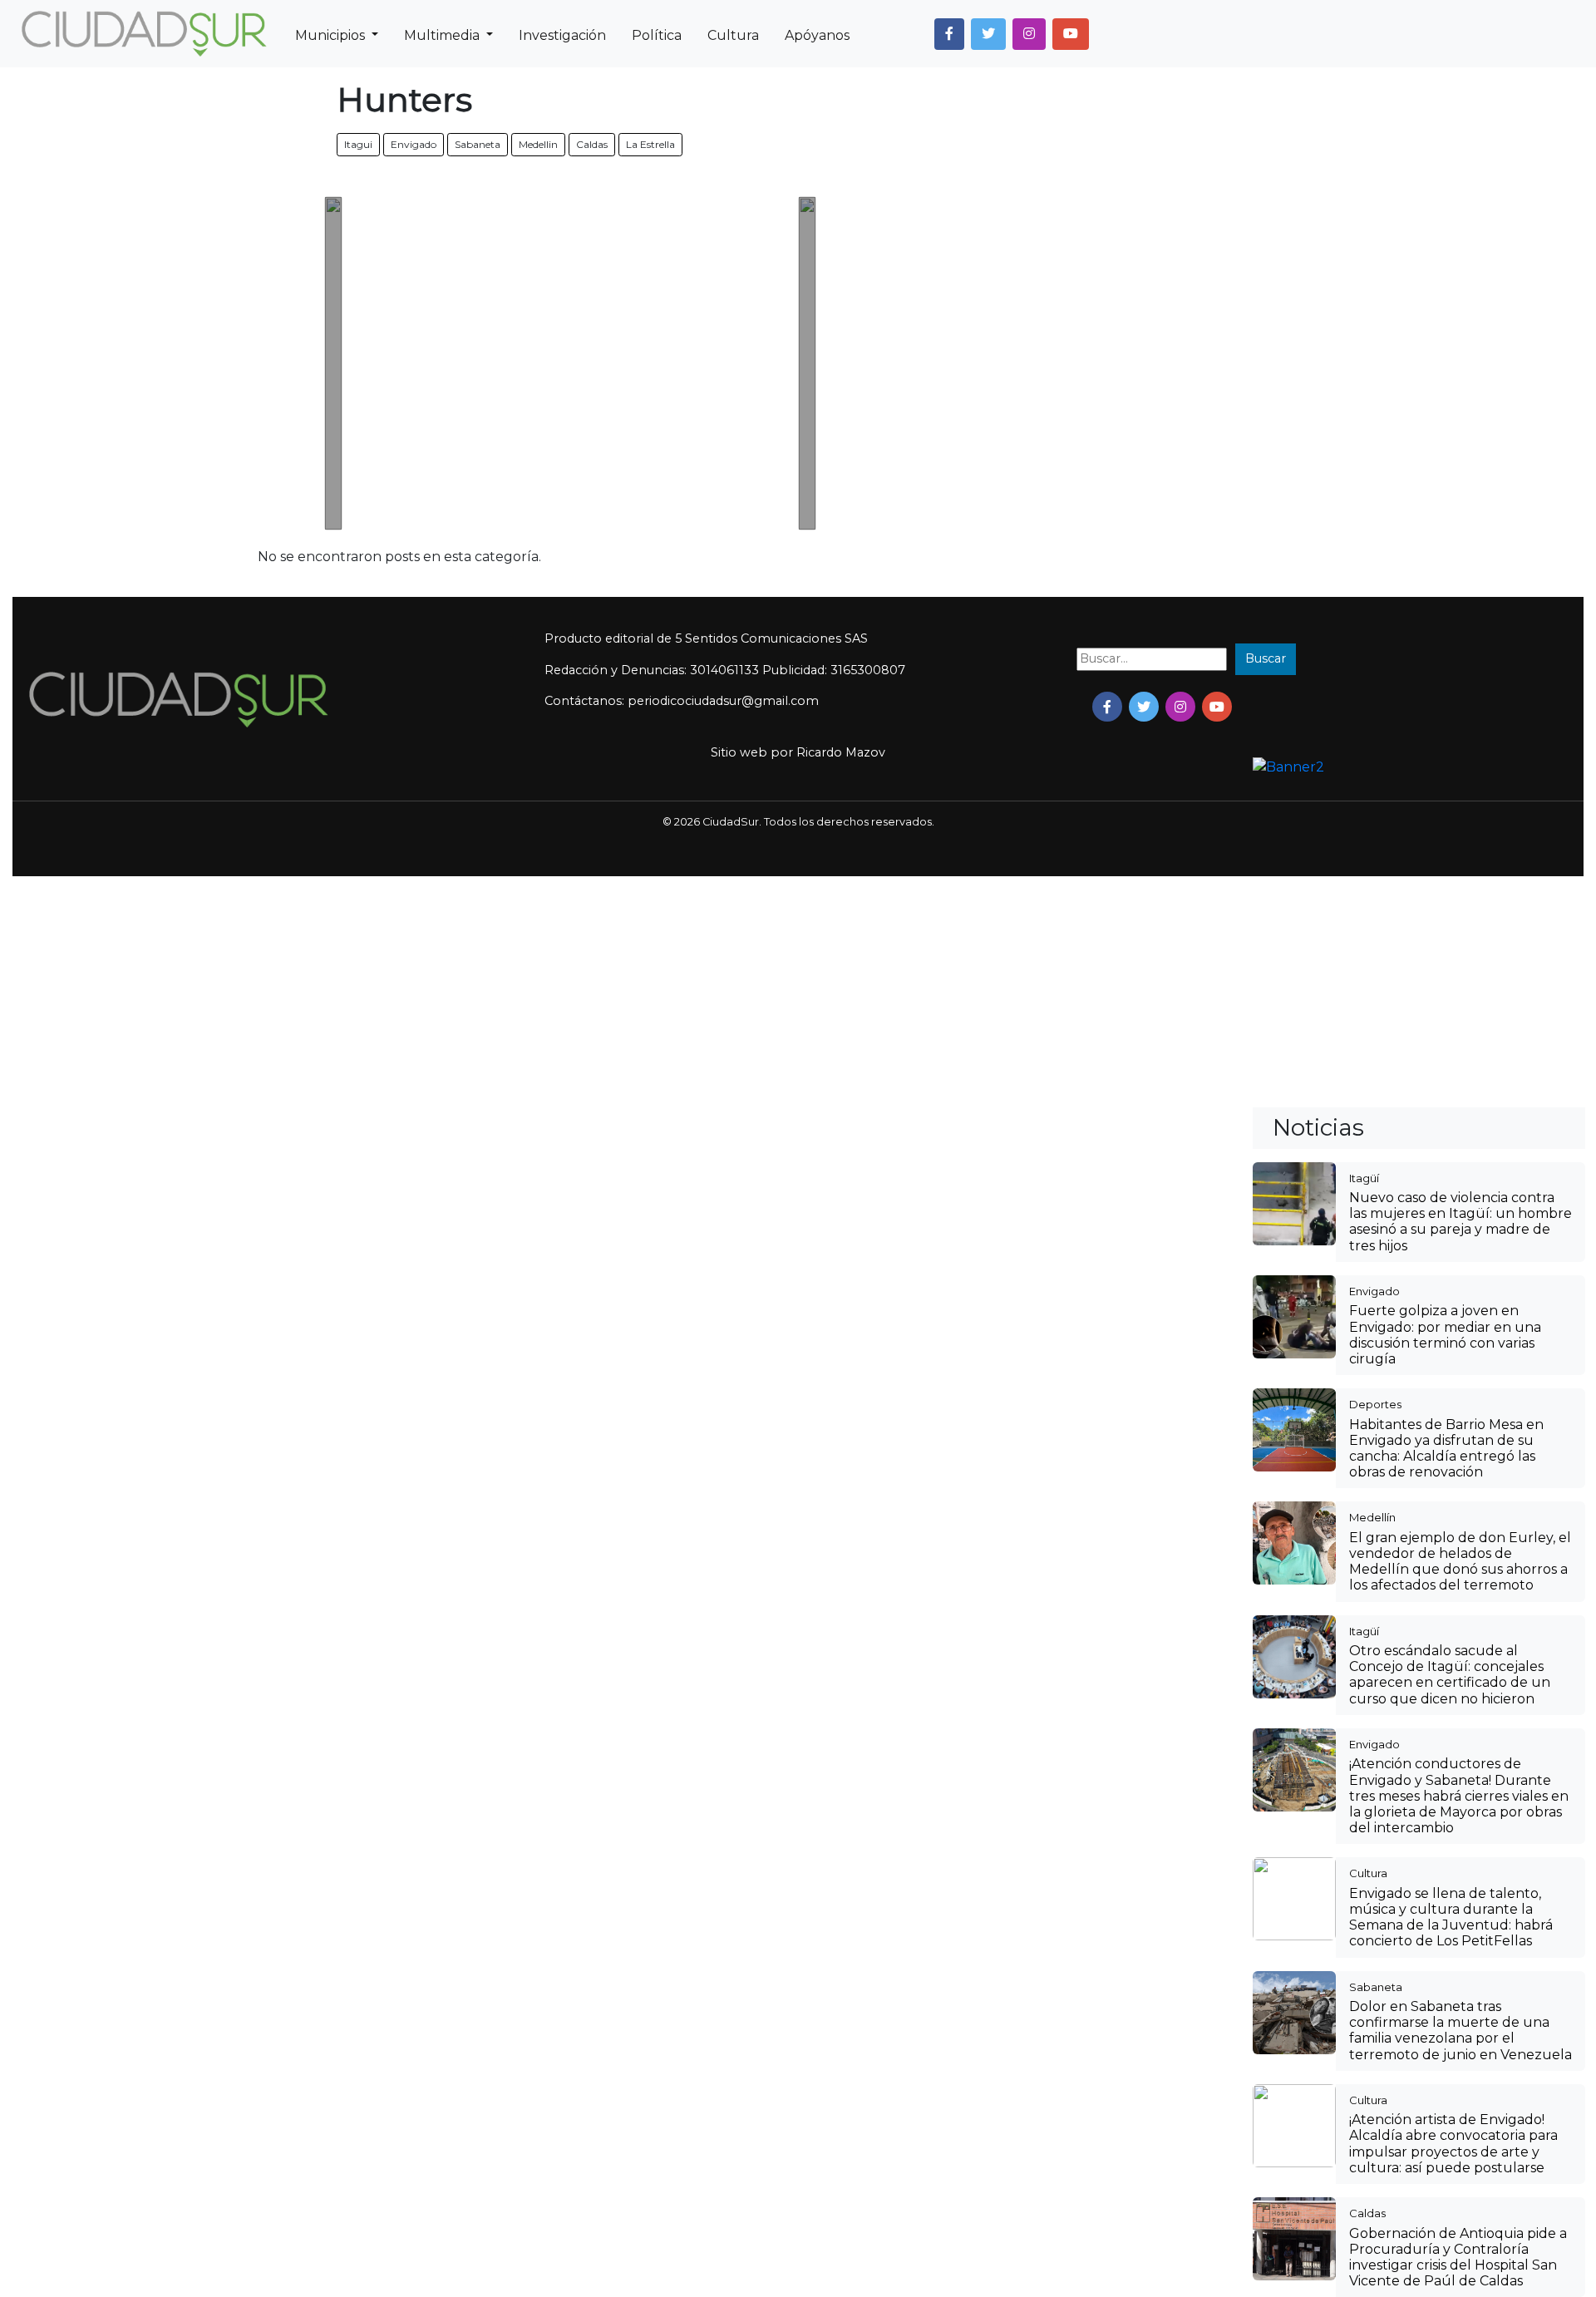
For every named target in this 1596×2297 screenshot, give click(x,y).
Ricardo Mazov (841, 752)
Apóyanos (817, 35)
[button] (949, 34)
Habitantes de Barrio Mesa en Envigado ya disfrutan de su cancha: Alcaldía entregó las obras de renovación (1446, 1449)
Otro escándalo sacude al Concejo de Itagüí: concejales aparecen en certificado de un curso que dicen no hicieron (1450, 1675)
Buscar (1266, 658)
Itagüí (1364, 1178)
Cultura (733, 35)
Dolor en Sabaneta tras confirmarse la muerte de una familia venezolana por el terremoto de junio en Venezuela (1461, 2031)
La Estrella (650, 144)
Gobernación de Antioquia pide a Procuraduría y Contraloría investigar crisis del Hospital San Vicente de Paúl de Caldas (1458, 2258)
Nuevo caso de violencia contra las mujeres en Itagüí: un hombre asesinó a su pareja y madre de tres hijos (1461, 1222)
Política (657, 35)
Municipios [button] (332, 35)
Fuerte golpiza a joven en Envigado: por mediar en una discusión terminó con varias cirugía (1445, 1335)
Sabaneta (478, 144)
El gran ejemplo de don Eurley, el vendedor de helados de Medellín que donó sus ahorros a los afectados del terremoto (1460, 1562)
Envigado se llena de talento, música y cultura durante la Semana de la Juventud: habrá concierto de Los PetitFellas (1451, 1917)
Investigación (562, 35)
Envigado (414, 144)
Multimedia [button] (443, 35)
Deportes (1375, 1404)
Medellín (1372, 1517)
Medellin (538, 144)
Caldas (592, 144)
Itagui (358, 144)
